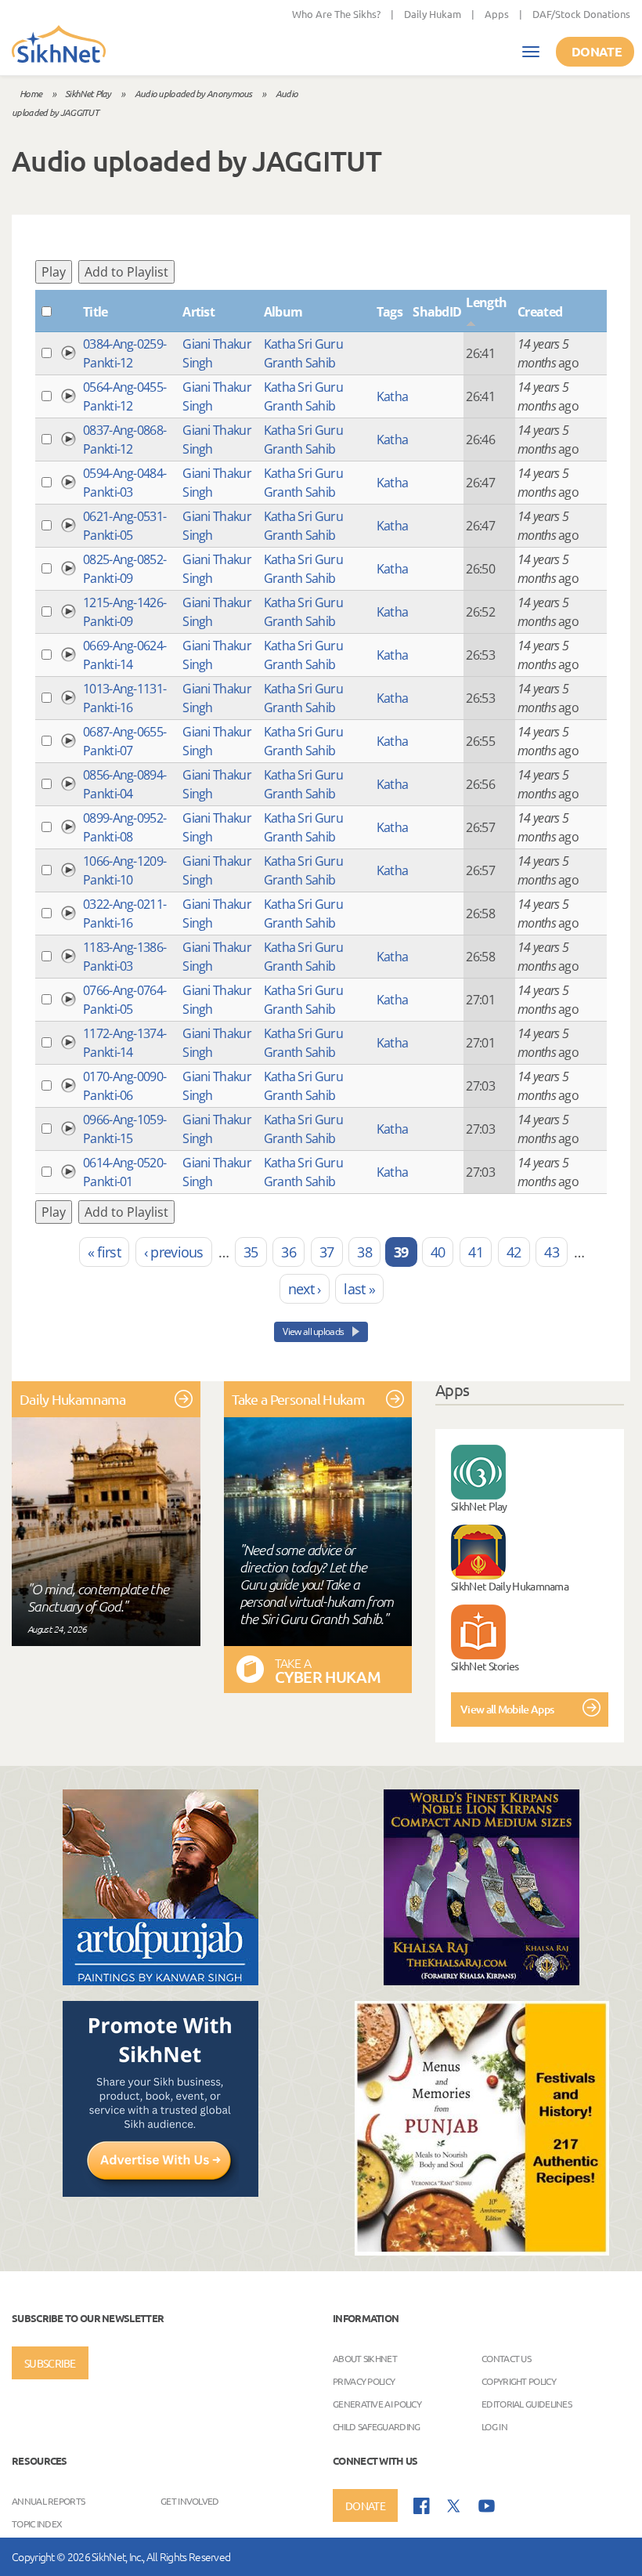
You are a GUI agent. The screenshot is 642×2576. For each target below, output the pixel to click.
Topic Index (37, 2524)
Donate (597, 51)
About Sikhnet (365, 2358)
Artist (198, 312)
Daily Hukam (433, 14)
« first (104, 1252)
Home (31, 93)
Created (540, 312)
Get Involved (190, 2501)
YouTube (487, 2506)
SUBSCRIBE (50, 2363)
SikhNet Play (88, 93)
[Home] (59, 45)
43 (552, 1252)
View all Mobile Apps (507, 1709)
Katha (393, 396)
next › (305, 1289)
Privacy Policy (364, 2381)
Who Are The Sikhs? (336, 14)
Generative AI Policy (377, 2404)
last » (359, 1289)
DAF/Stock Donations (581, 14)
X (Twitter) (454, 2506)
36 (289, 1252)
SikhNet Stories (485, 1666)
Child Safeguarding (376, 2426)
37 (327, 1252)
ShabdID (437, 312)
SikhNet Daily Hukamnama (510, 1586)
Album (283, 312)
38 (364, 1252)
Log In (494, 2426)
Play (54, 272)
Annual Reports (48, 2501)
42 (514, 1252)
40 (438, 1252)
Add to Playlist (126, 272)
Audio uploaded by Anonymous (193, 93)
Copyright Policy (519, 2381)
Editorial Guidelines (527, 2404)
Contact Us (506, 2358)
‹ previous (174, 1252)
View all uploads (314, 1331)
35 (251, 1252)
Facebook (422, 2506)
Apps (497, 14)
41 (476, 1252)
